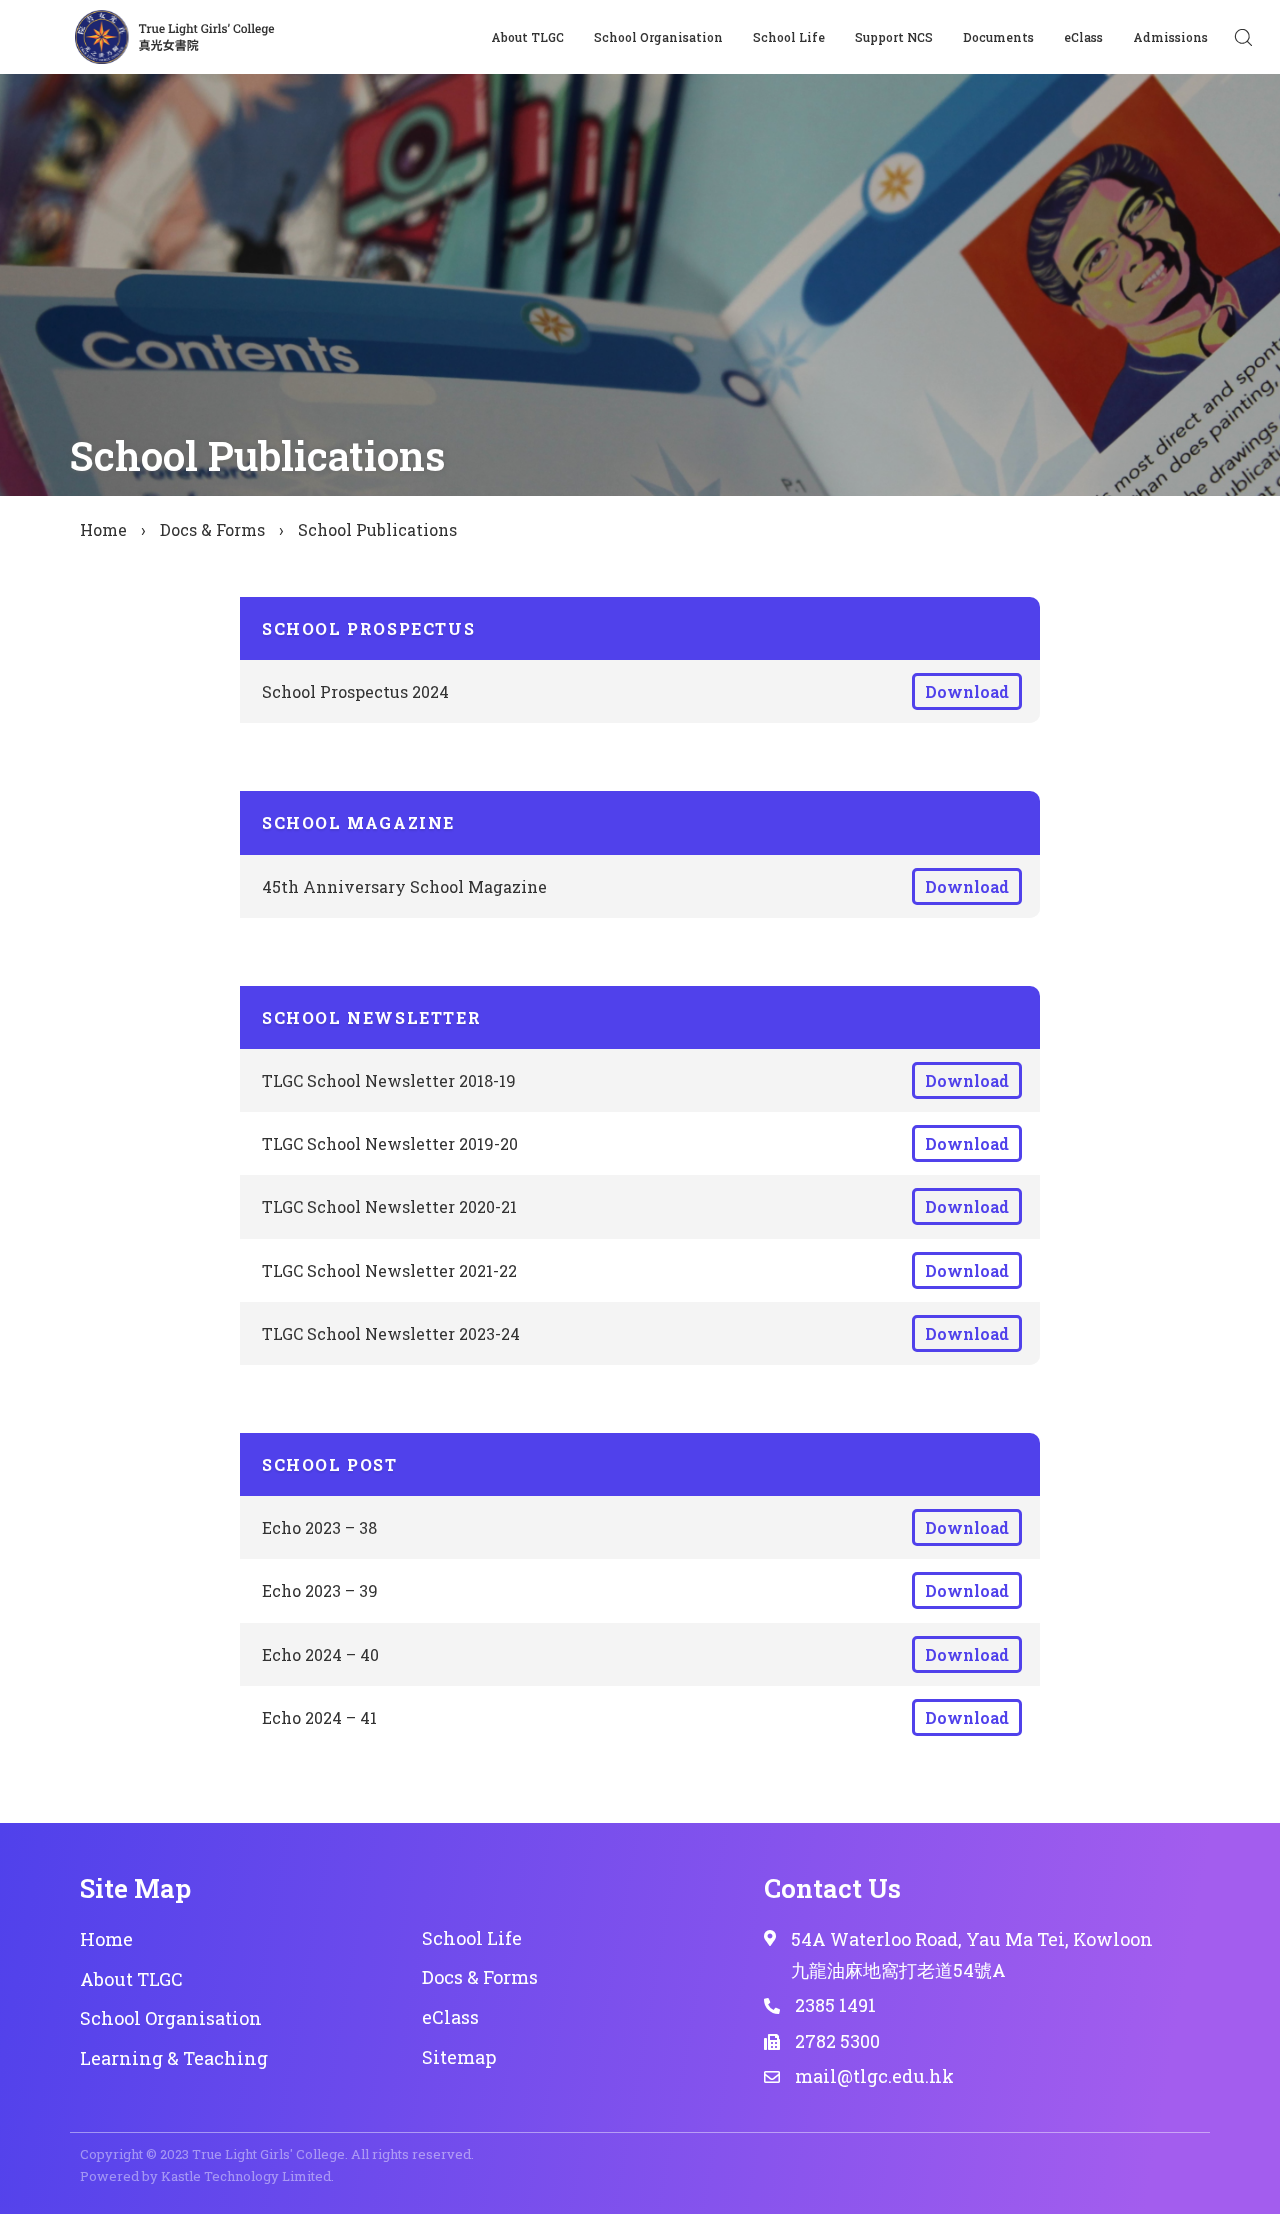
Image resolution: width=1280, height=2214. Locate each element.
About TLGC (527, 37)
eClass (1083, 37)
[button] (1243, 37)
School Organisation (658, 37)
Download (967, 691)
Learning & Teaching (174, 2058)
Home (103, 529)
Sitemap (459, 2057)
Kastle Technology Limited (246, 2176)
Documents (998, 37)
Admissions (1170, 37)
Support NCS (894, 37)
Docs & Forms (212, 529)
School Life (789, 37)
